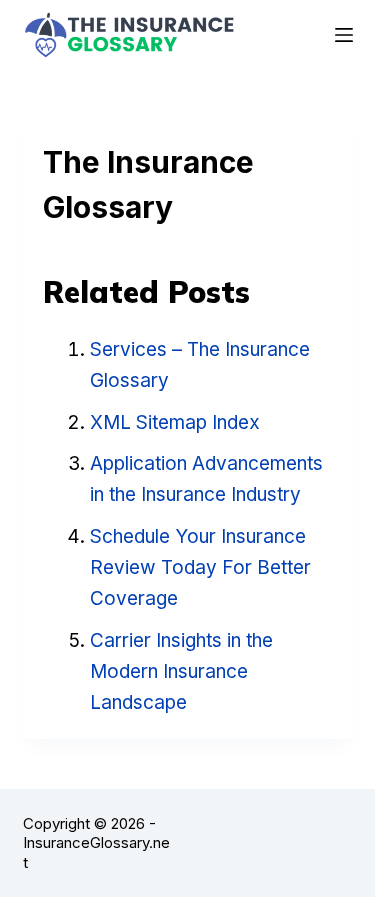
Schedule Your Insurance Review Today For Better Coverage (200, 568)
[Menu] (344, 35)
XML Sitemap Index (175, 422)
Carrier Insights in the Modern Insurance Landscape (181, 672)
